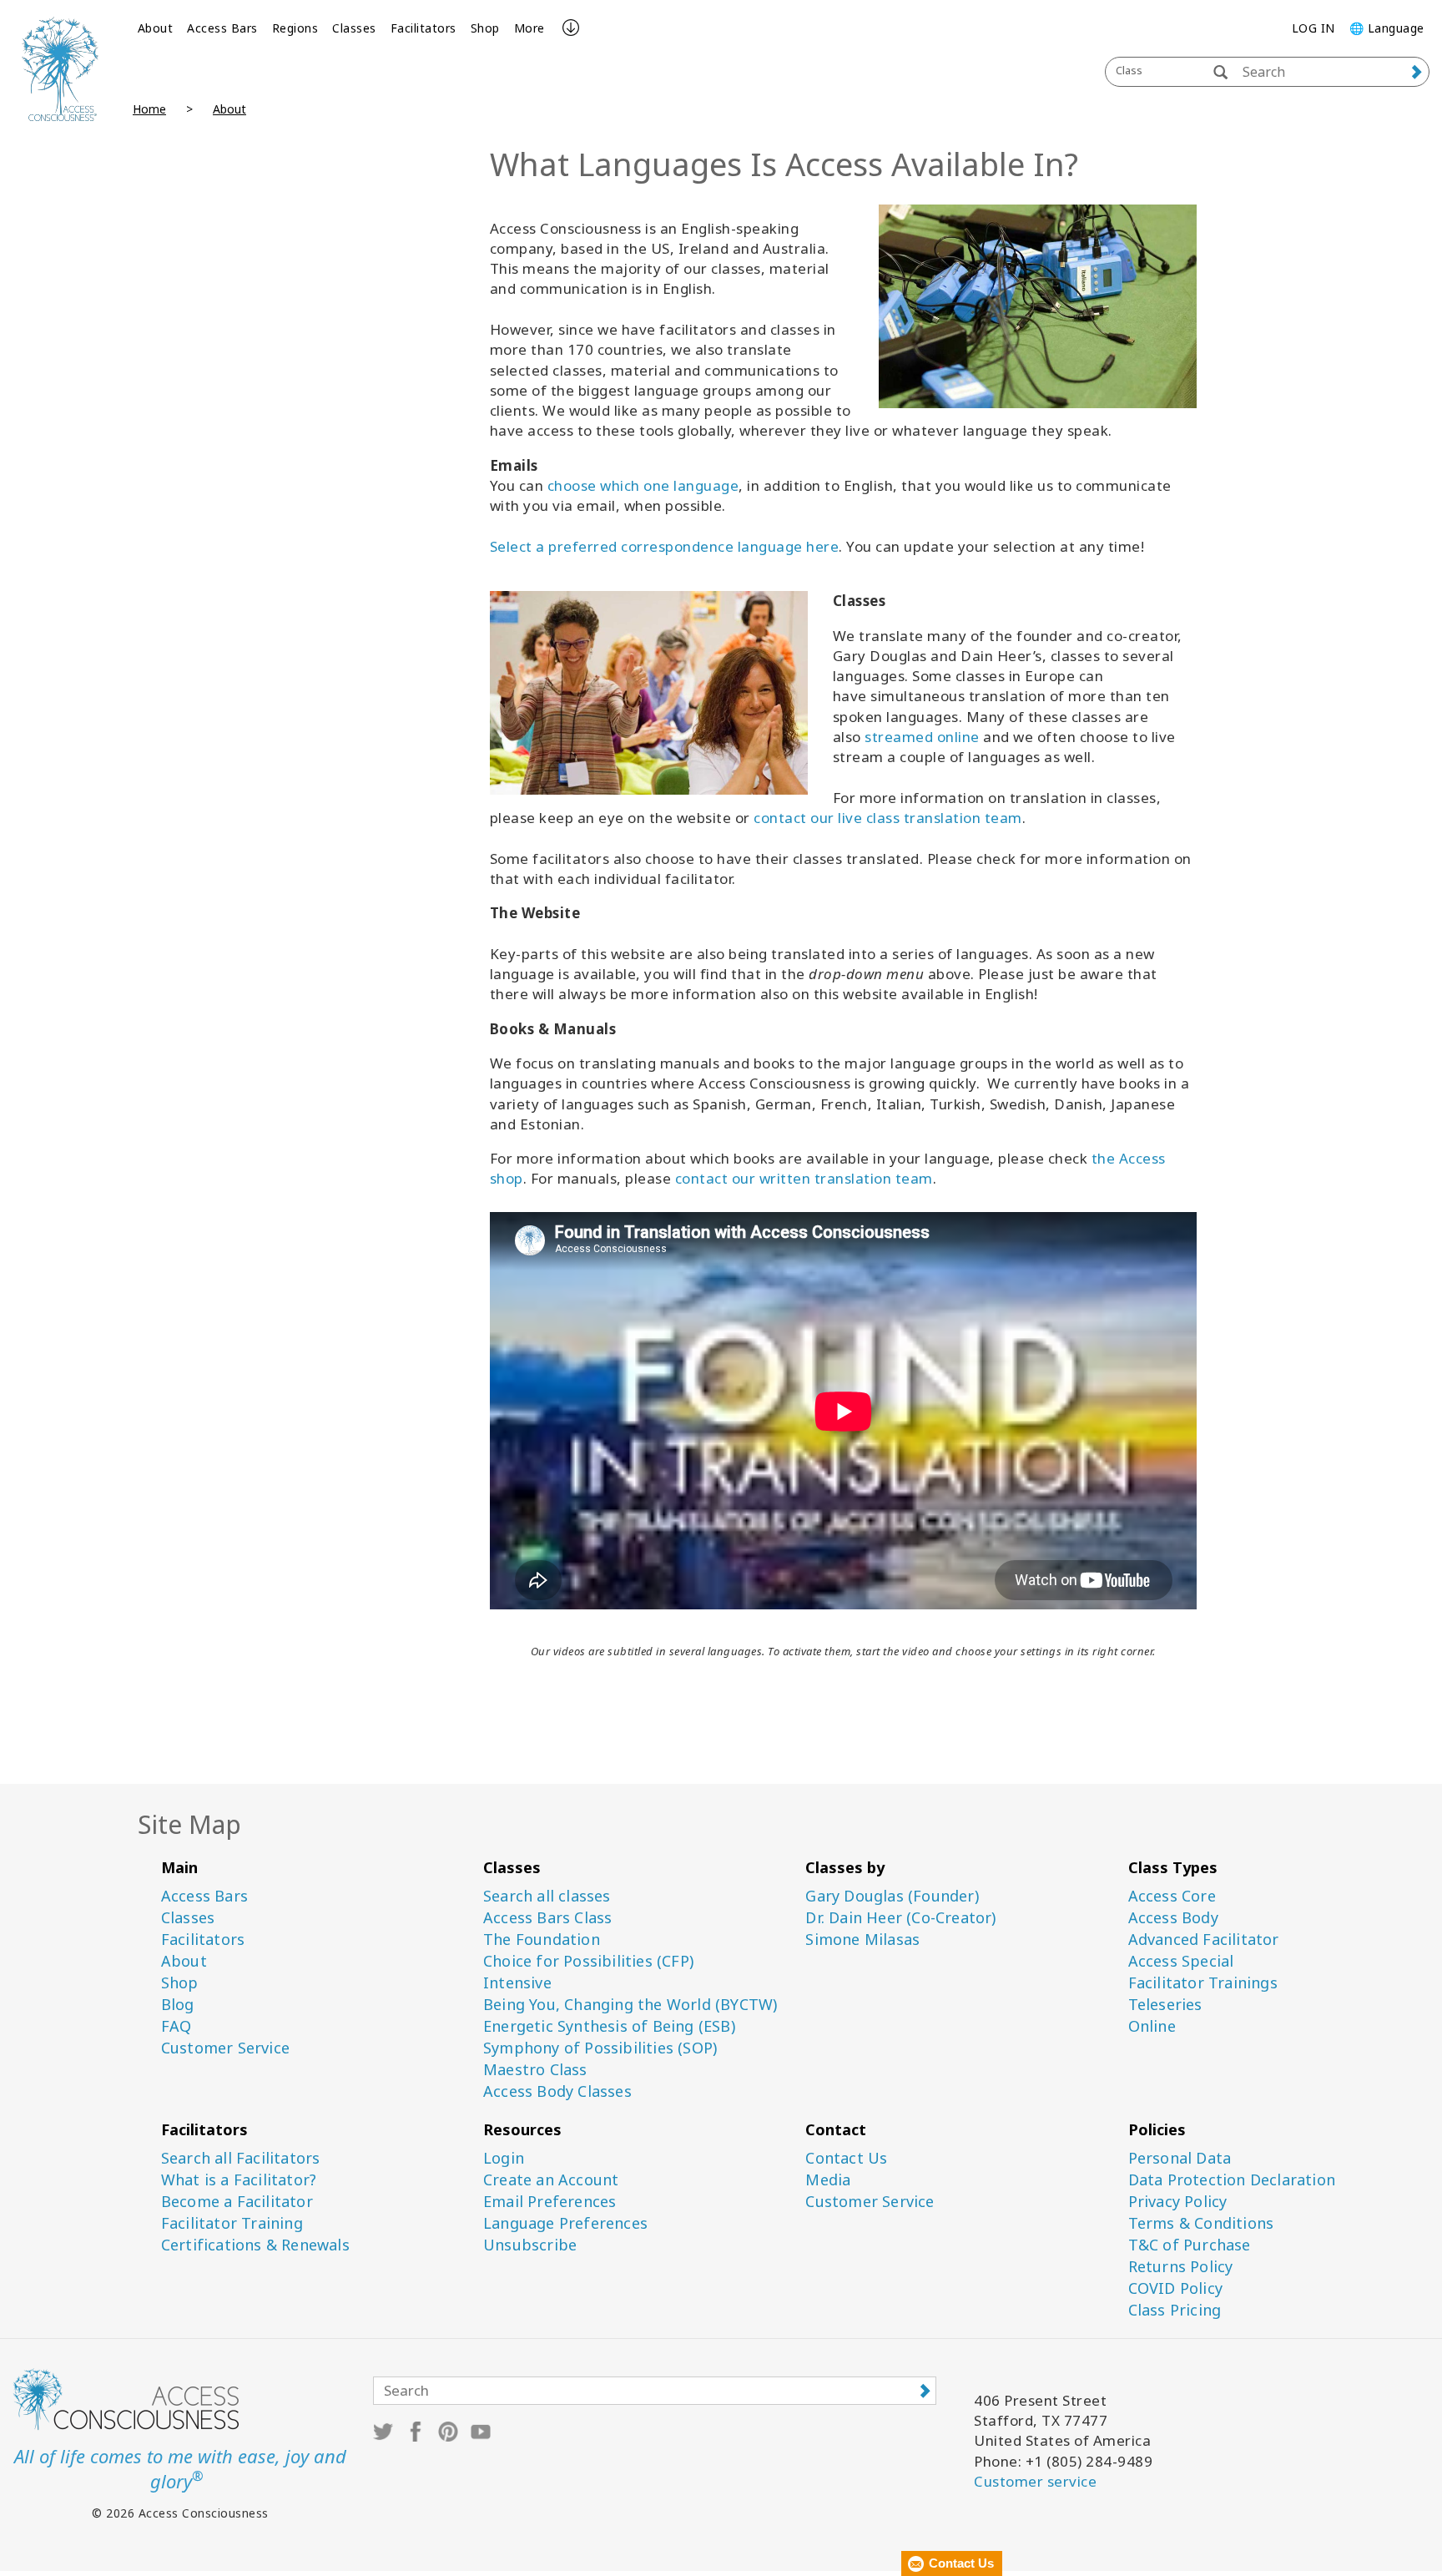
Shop (485, 28)
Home (149, 109)
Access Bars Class (547, 1918)
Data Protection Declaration (1232, 2180)
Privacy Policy (1178, 2202)
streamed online (922, 737)
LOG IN (1313, 28)
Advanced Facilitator (1204, 1940)
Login (504, 2158)
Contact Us (846, 2158)
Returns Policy (1181, 2267)
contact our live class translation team (888, 818)
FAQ (176, 2026)
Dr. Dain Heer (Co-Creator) (900, 1918)
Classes (354, 28)
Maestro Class (535, 2070)
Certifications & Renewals (255, 2245)
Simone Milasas (862, 1940)
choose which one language (643, 485)
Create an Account (551, 2180)
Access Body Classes (557, 2091)
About (156, 28)
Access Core (1172, 1896)
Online (1152, 2026)
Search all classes (547, 1896)
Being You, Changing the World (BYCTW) (630, 2005)
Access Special (1181, 1961)
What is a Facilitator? (239, 2180)
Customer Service (225, 2048)
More (529, 28)
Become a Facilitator (237, 2202)
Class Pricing (1175, 2310)
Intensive (517, 1983)
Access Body (1173, 1918)
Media (828, 2180)
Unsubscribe (530, 2245)
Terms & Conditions (1201, 2223)
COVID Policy (1175, 2288)
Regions (295, 28)
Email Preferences (550, 2202)
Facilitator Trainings (1203, 1983)
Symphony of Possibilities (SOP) (600, 2048)
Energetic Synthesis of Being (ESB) (609, 2026)
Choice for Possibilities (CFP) (588, 1961)
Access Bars (222, 28)
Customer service (1035, 2481)
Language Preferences (565, 2223)
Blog (178, 2005)
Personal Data (1180, 2158)
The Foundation (542, 1940)
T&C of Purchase (1190, 2245)
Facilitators (424, 28)
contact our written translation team (804, 1178)
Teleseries (1165, 2005)
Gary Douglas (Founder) (892, 1896)
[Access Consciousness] (60, 69)
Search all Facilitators (241, 2158)
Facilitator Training (232, 2223)
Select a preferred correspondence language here (665, 546)
